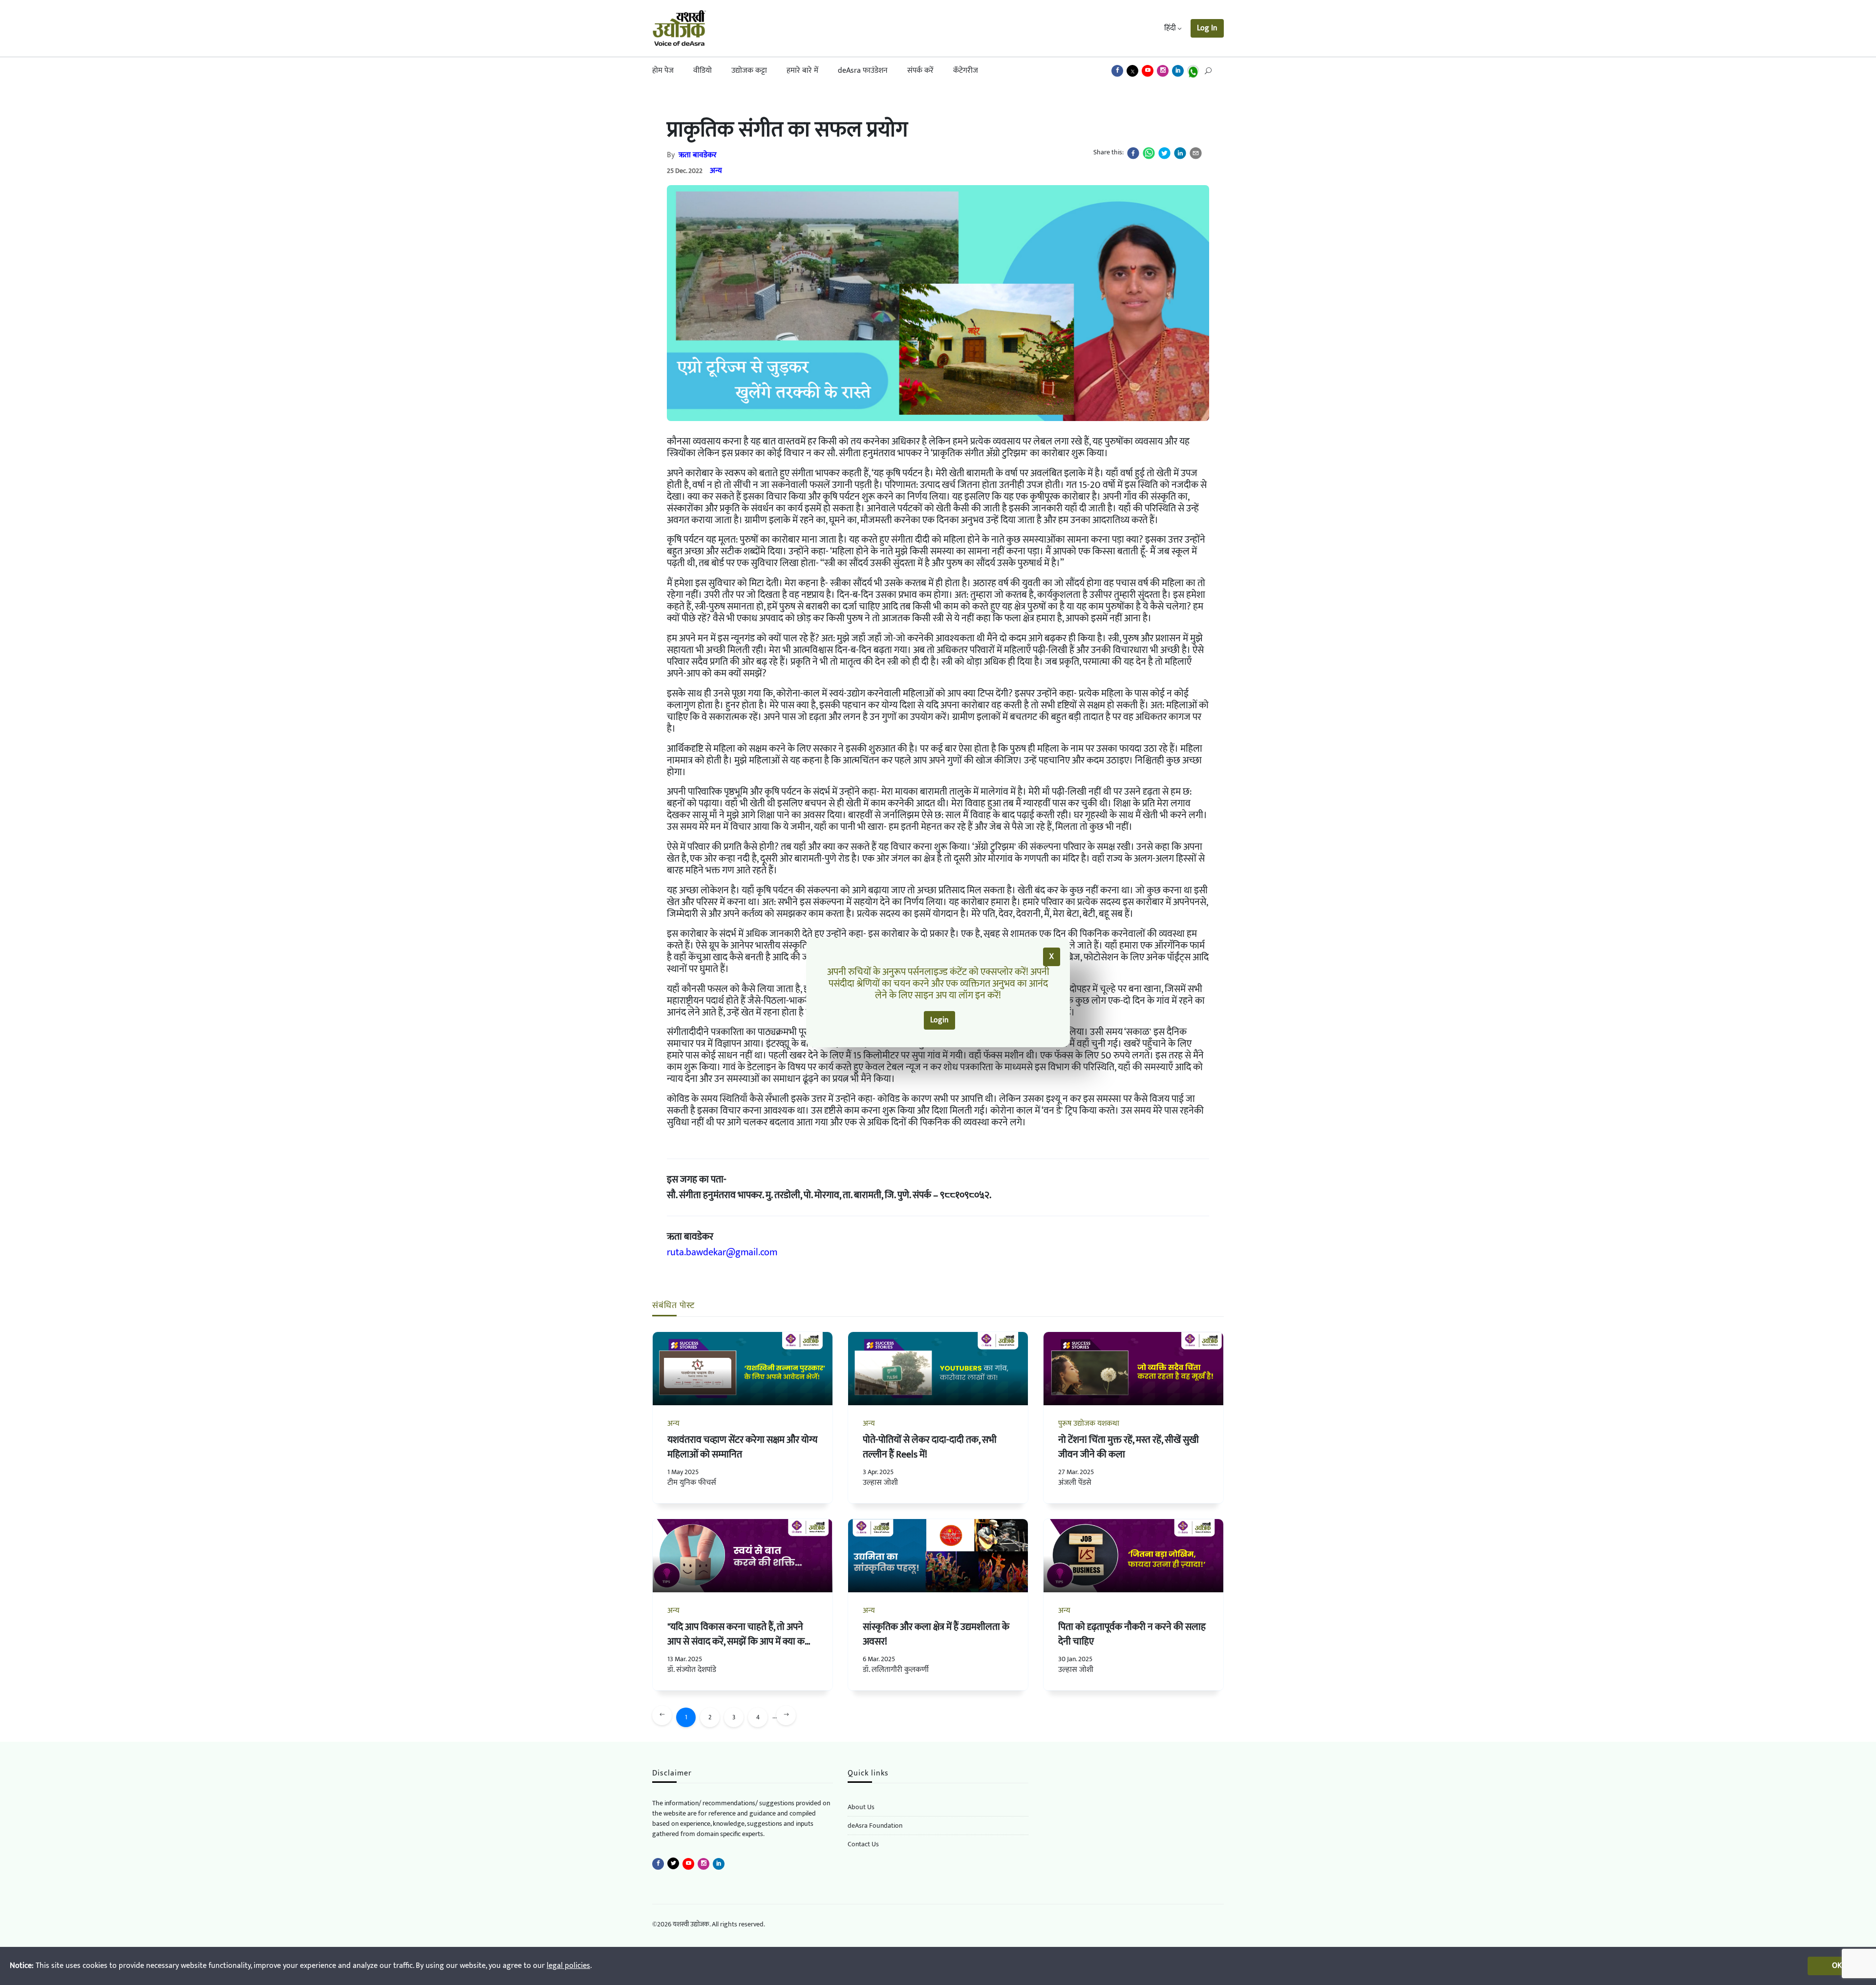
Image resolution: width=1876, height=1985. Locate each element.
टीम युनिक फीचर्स (692, 1483)
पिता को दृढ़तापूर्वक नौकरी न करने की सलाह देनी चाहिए (1132, 1634)
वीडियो (703, 71)
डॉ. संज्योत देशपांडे (692, 1670)
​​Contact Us (863, 1844)
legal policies (568, 1966)
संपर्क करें (920, 71)
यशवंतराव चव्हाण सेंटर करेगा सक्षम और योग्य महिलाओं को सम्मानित (742, 1447)
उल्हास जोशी (880, 1483)
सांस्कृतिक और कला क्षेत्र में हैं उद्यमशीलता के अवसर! (936, 1634)
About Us (861, 1807)
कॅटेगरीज (966, 71)
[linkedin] (1180, 153)
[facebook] (1133, 153)
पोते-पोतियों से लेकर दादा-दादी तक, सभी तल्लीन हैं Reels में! (930, 1447)
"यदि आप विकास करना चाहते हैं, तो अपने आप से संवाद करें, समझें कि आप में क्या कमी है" (740, 1642)
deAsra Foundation (875, 1826)
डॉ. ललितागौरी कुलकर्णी (896, 1670)
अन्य (716, 171)
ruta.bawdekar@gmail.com (722, 1252)
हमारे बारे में (802, 71)
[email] (1196, 153)
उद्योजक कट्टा (749, 71)
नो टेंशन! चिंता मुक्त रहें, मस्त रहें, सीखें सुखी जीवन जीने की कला (1129, 1447)
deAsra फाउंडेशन (863, 71)
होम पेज (663, 71)
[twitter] (1164, 153)
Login (939, 1020)
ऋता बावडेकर (698, 155)
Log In (1207, 28)
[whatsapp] (1149, 153)
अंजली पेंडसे (1075, 1483)
